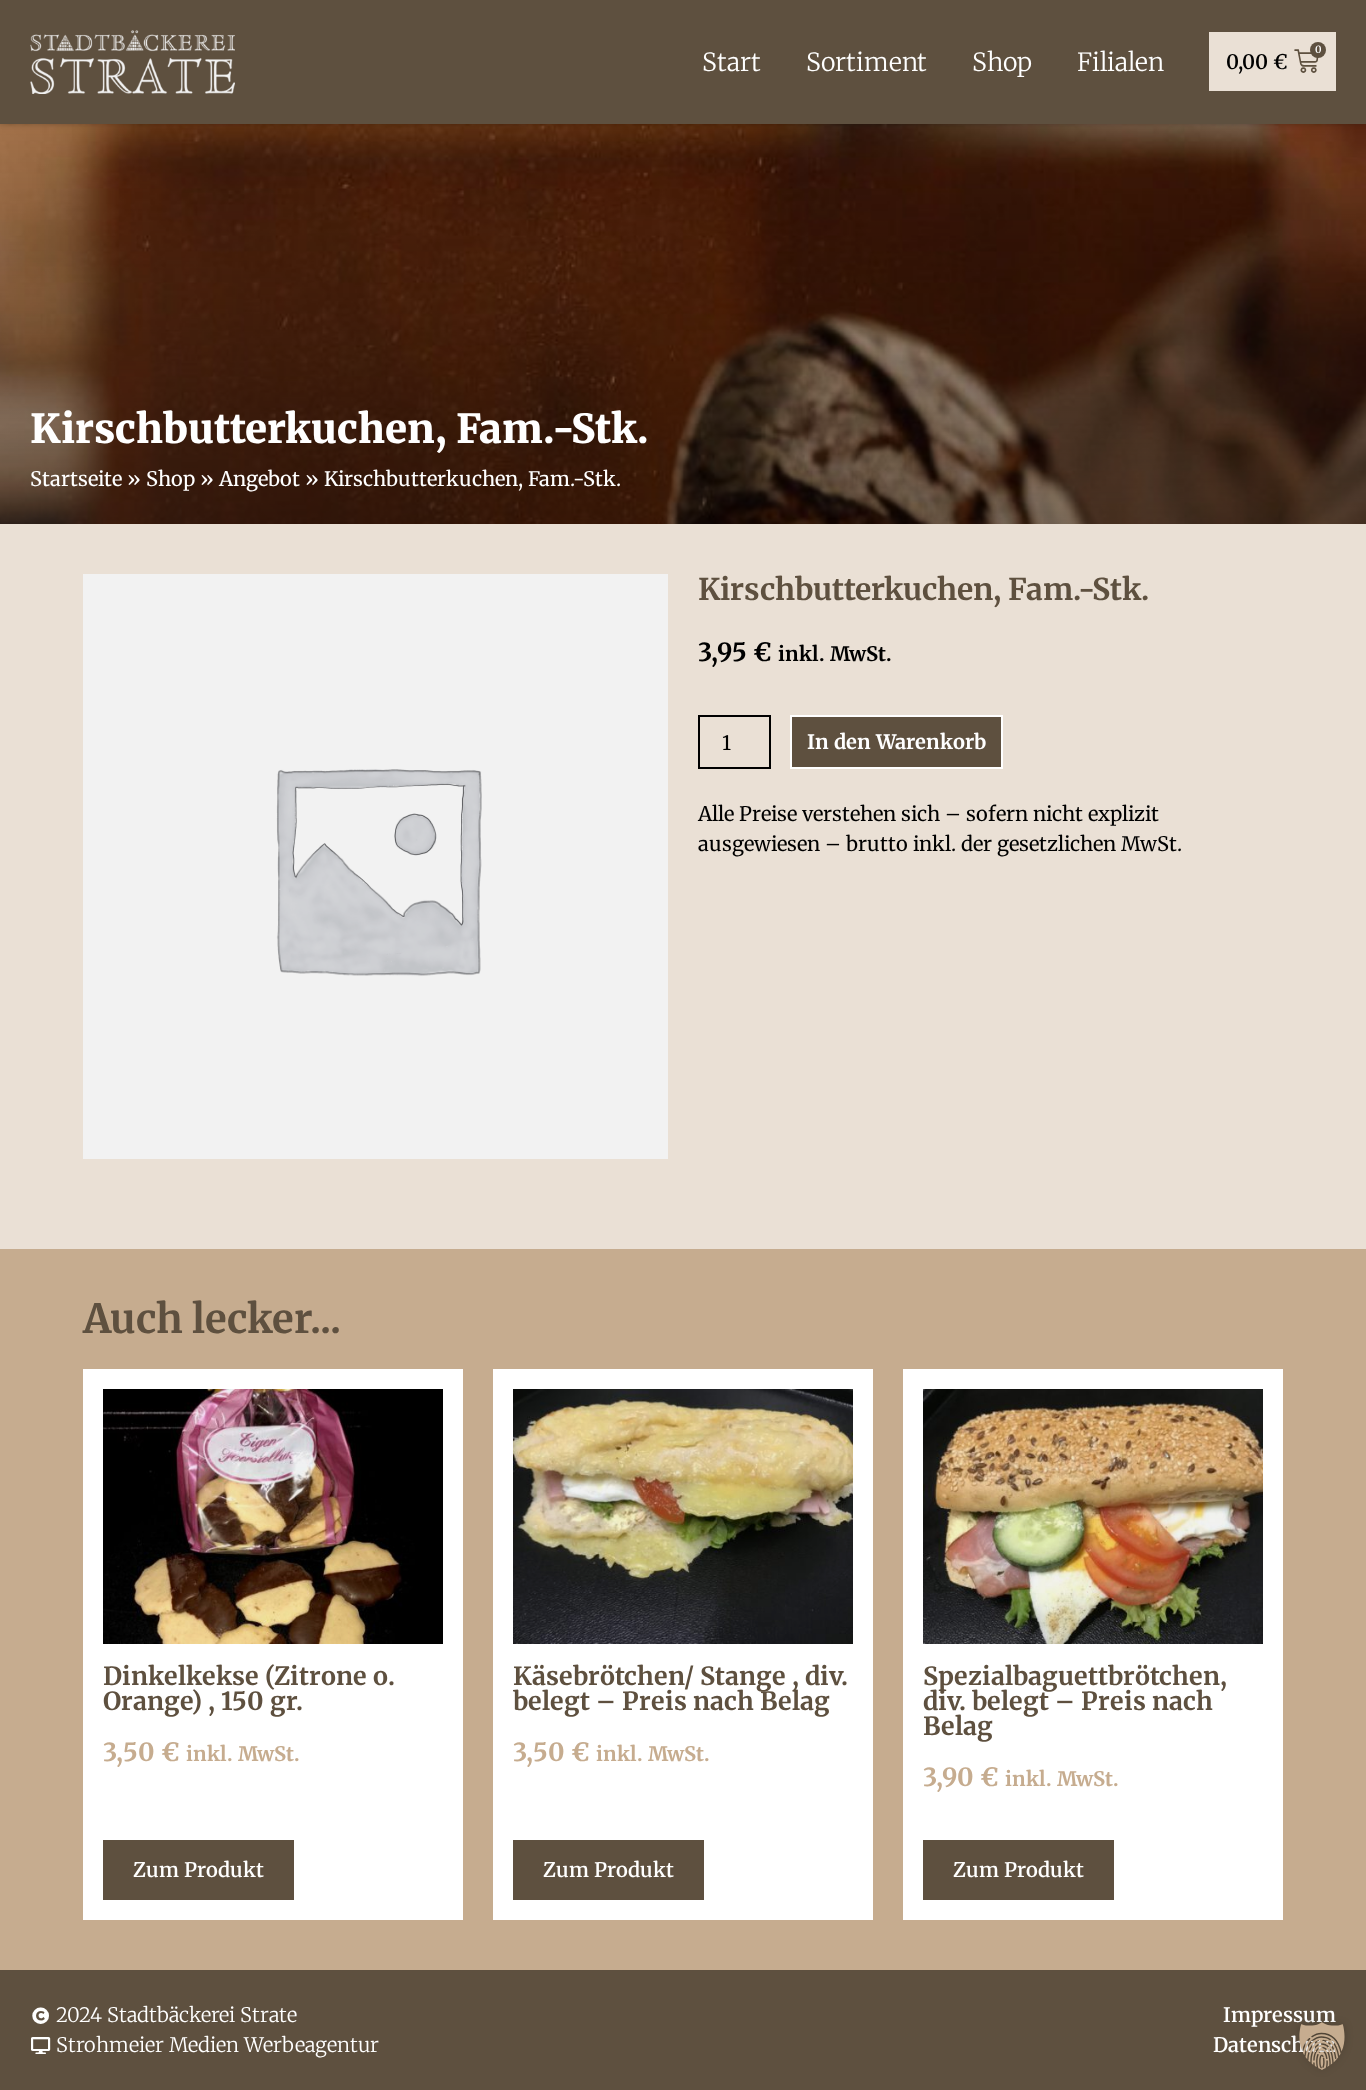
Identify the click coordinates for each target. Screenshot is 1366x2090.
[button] (1322, 2046)
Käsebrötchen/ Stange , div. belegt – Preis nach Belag (680, 1688)
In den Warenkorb (896, 741)
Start (731, 62)
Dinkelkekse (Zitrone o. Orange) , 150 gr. (249, 1688)
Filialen (1120, 62)
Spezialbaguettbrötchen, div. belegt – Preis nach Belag (1075, 1701)
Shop (1002, 62)
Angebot (259, 478)
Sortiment (866, 62)
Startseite (76, 478)
